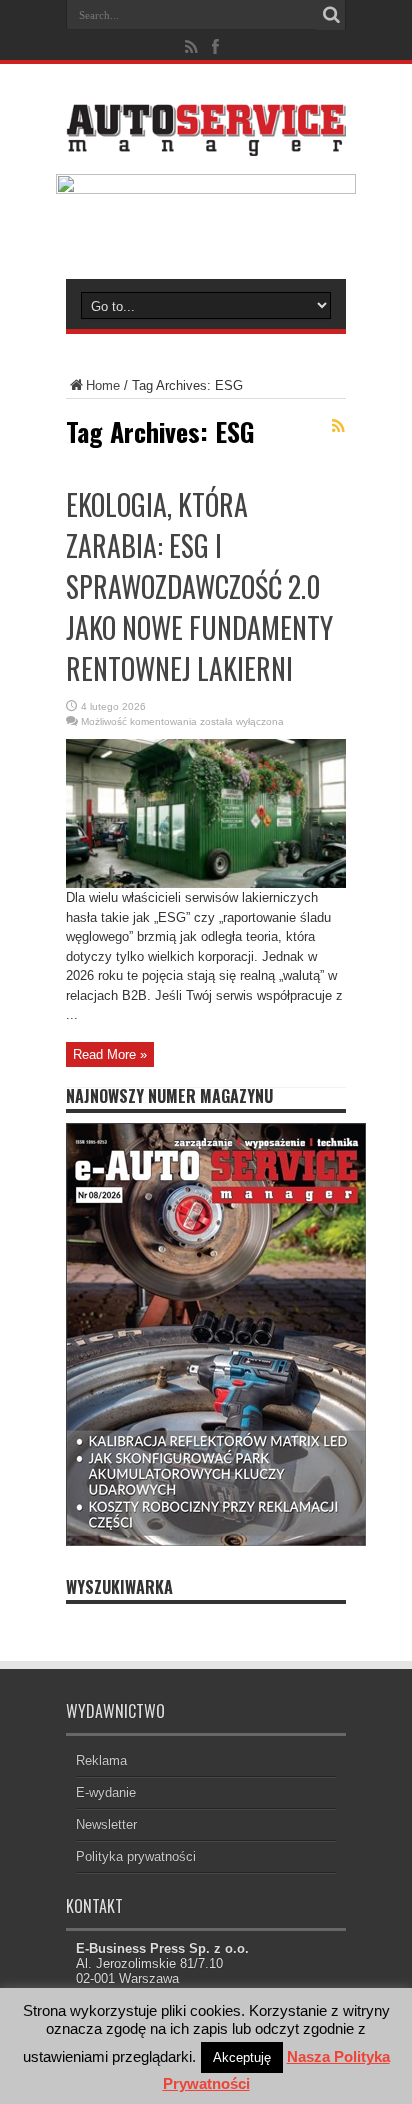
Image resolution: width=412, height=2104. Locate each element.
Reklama (101, 1760)
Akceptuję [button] (242, 2057)
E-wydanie (106, 1792)
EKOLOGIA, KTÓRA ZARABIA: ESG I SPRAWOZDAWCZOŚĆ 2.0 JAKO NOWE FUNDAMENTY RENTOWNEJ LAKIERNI (199, 586)
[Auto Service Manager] (206, 141)
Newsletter (106, 1824)
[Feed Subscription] (338, 426)
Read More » (110, 1054)
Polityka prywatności (136, 1856)
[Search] (331, 15)
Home (103, 385)
